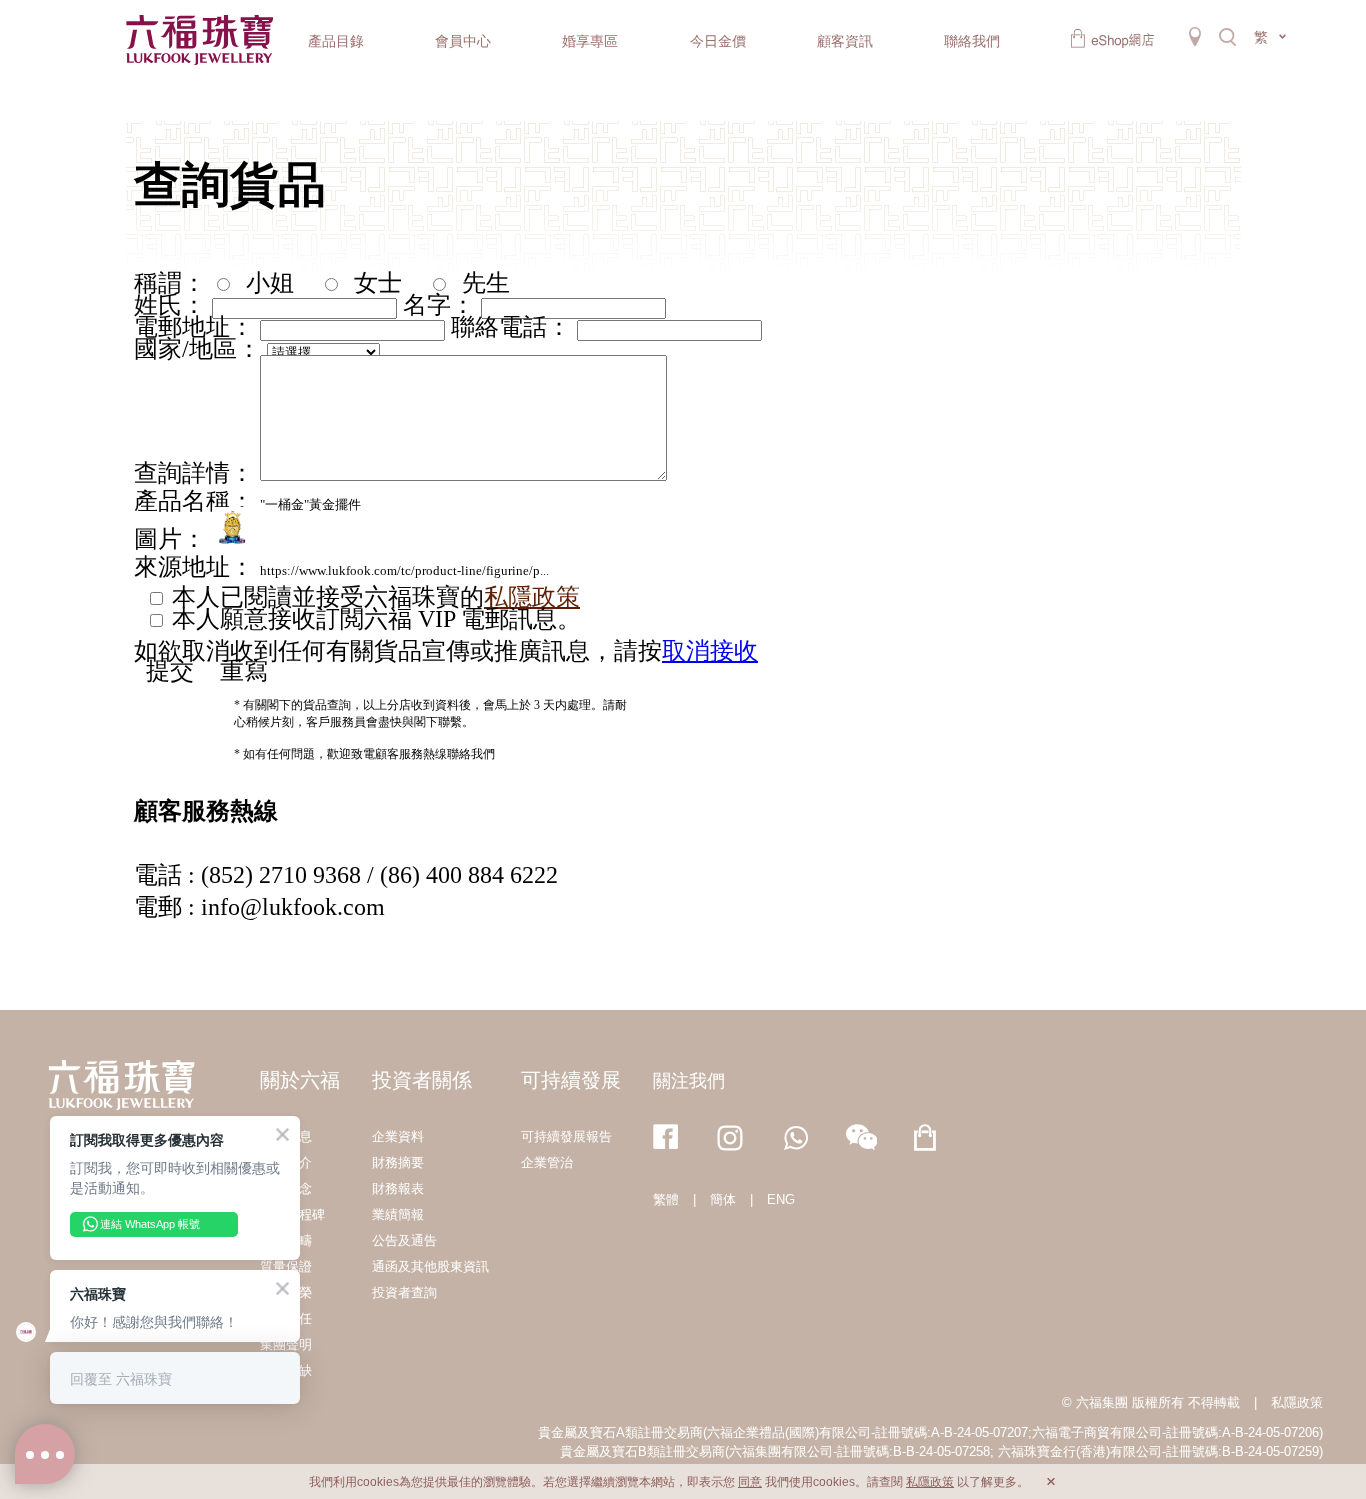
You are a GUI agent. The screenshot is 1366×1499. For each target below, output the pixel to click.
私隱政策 (1297, 1402)
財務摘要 (398, 1162)
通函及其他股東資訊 (430, 1266)
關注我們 (689, 1081)
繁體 (666, 1199)
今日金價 (718, 41)
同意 (750, 1482)
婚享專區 (590, 41)
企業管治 (547, 1162)
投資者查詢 (404, 1292)
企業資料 (398, 1136)
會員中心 (463, 41)
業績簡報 (398, 1214)
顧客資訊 (845, 41)
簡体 (723, 1199)
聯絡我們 (972, 41)
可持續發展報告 (566, 1136)
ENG (781, 1199)
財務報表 (398, 1188)
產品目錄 (336, 41)
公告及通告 (404, 1240)
